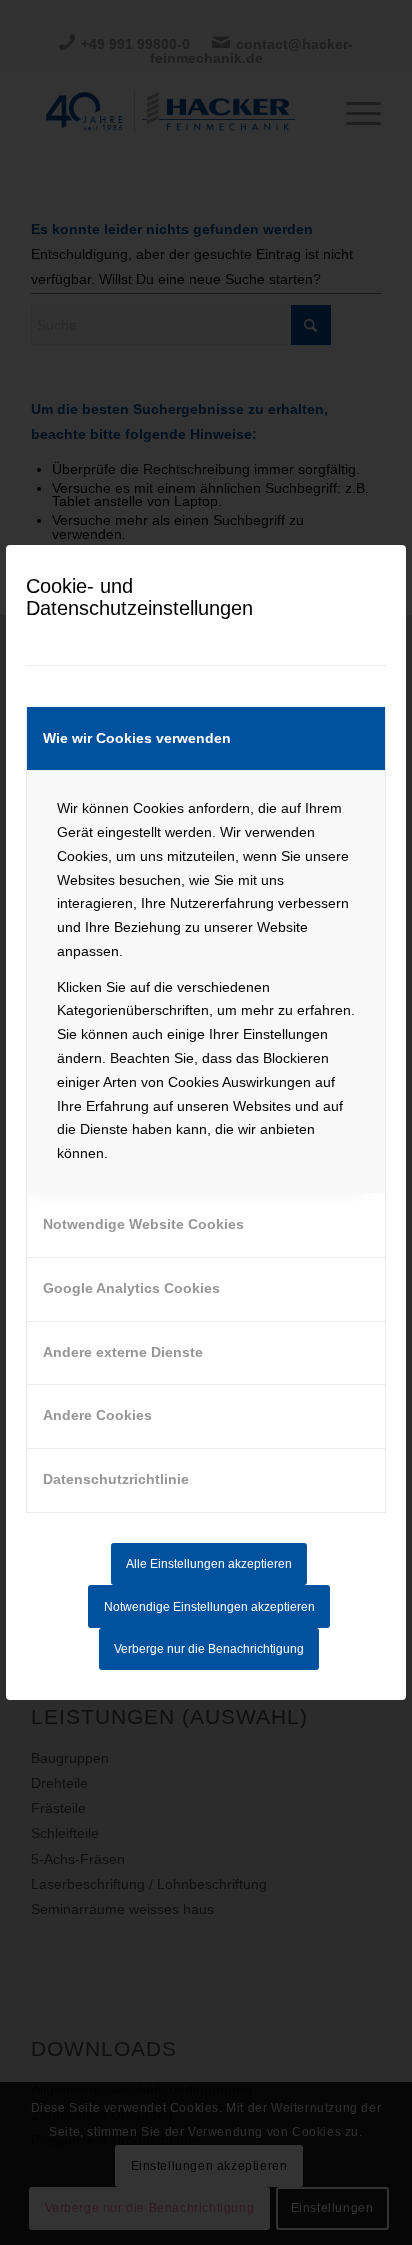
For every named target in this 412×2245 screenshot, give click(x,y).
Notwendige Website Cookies (143, 1224)
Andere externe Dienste (123, 1352)
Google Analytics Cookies (131, 1288)
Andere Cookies (97, 1415)
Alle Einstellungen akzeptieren (209, 1564)
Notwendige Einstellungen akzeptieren (209, 1607)
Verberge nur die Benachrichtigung (209, 1649)
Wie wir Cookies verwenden (137, 738)
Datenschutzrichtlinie (116, 1479)
